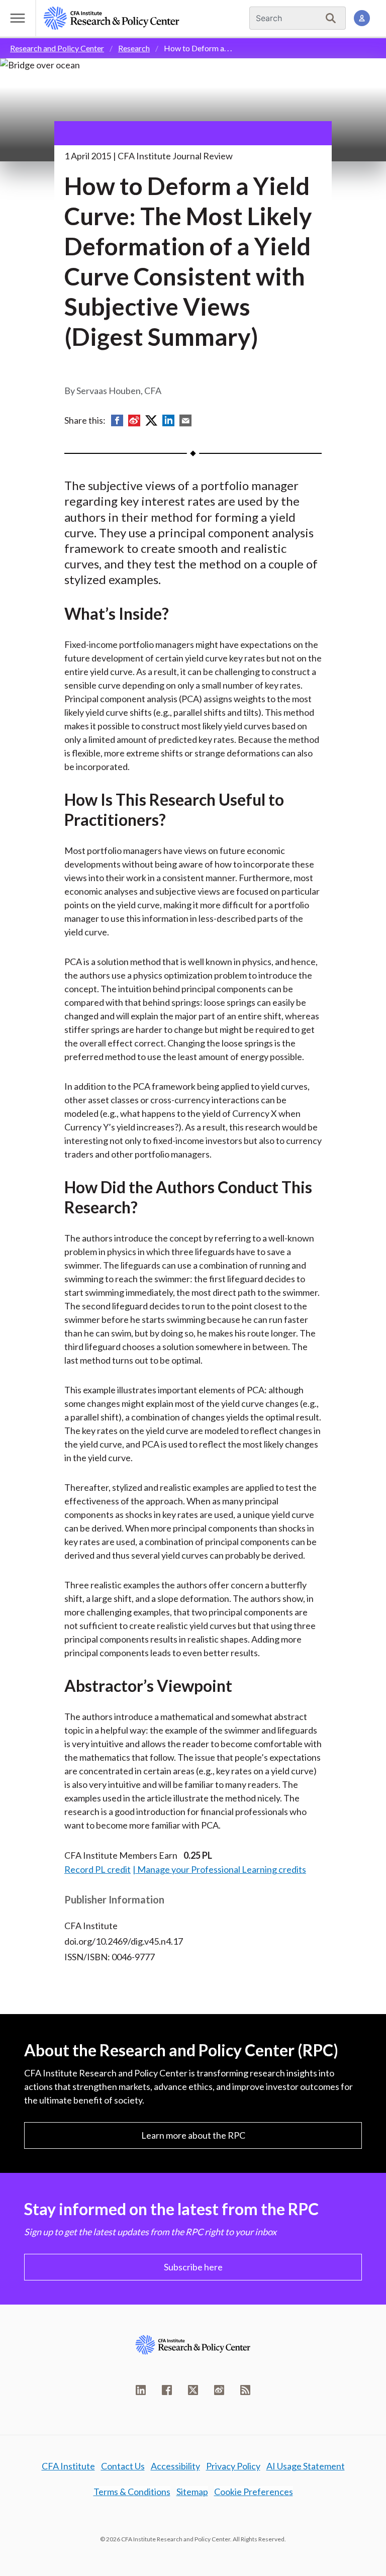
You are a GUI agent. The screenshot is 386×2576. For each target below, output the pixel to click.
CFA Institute (68, 2466)
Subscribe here (193, 2267)
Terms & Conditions (132, 2492)
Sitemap (192, 2492)
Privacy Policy (233, 2466)
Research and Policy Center (57, 48)
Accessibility (175, 2466)
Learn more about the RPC (193, 2135)
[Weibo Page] (219, 2390)
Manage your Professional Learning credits (222, 1869)
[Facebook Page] (167, 2390)
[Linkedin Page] (141, 2390)
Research (134, 48)
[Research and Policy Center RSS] (245, 2390)
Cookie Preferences (254, 2492)
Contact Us (123, 2466)
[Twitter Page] (193, 2390)
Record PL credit (98, 1869)
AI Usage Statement (306, 2466)
